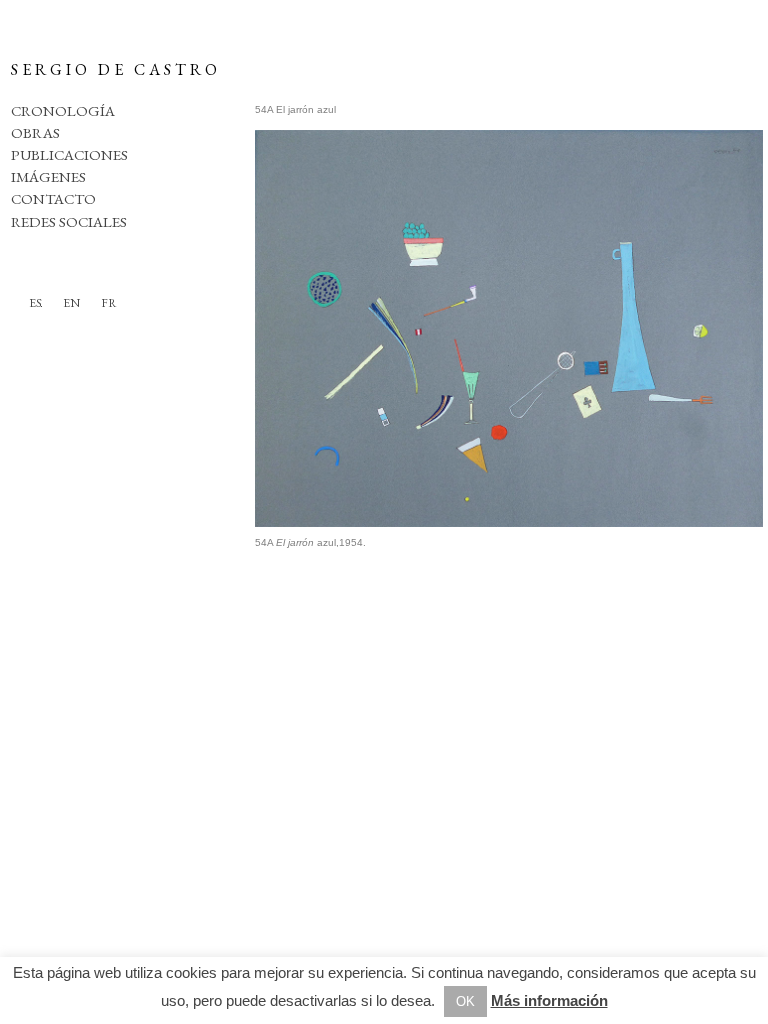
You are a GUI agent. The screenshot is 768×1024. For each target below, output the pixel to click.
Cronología (63, 110)
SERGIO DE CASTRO (116, 69)
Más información (549, 1000)
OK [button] (465, 1001)
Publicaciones (69, 154)
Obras (35, 132)
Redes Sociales (69, 221)
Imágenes (48, 176)
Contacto (53, 198)
